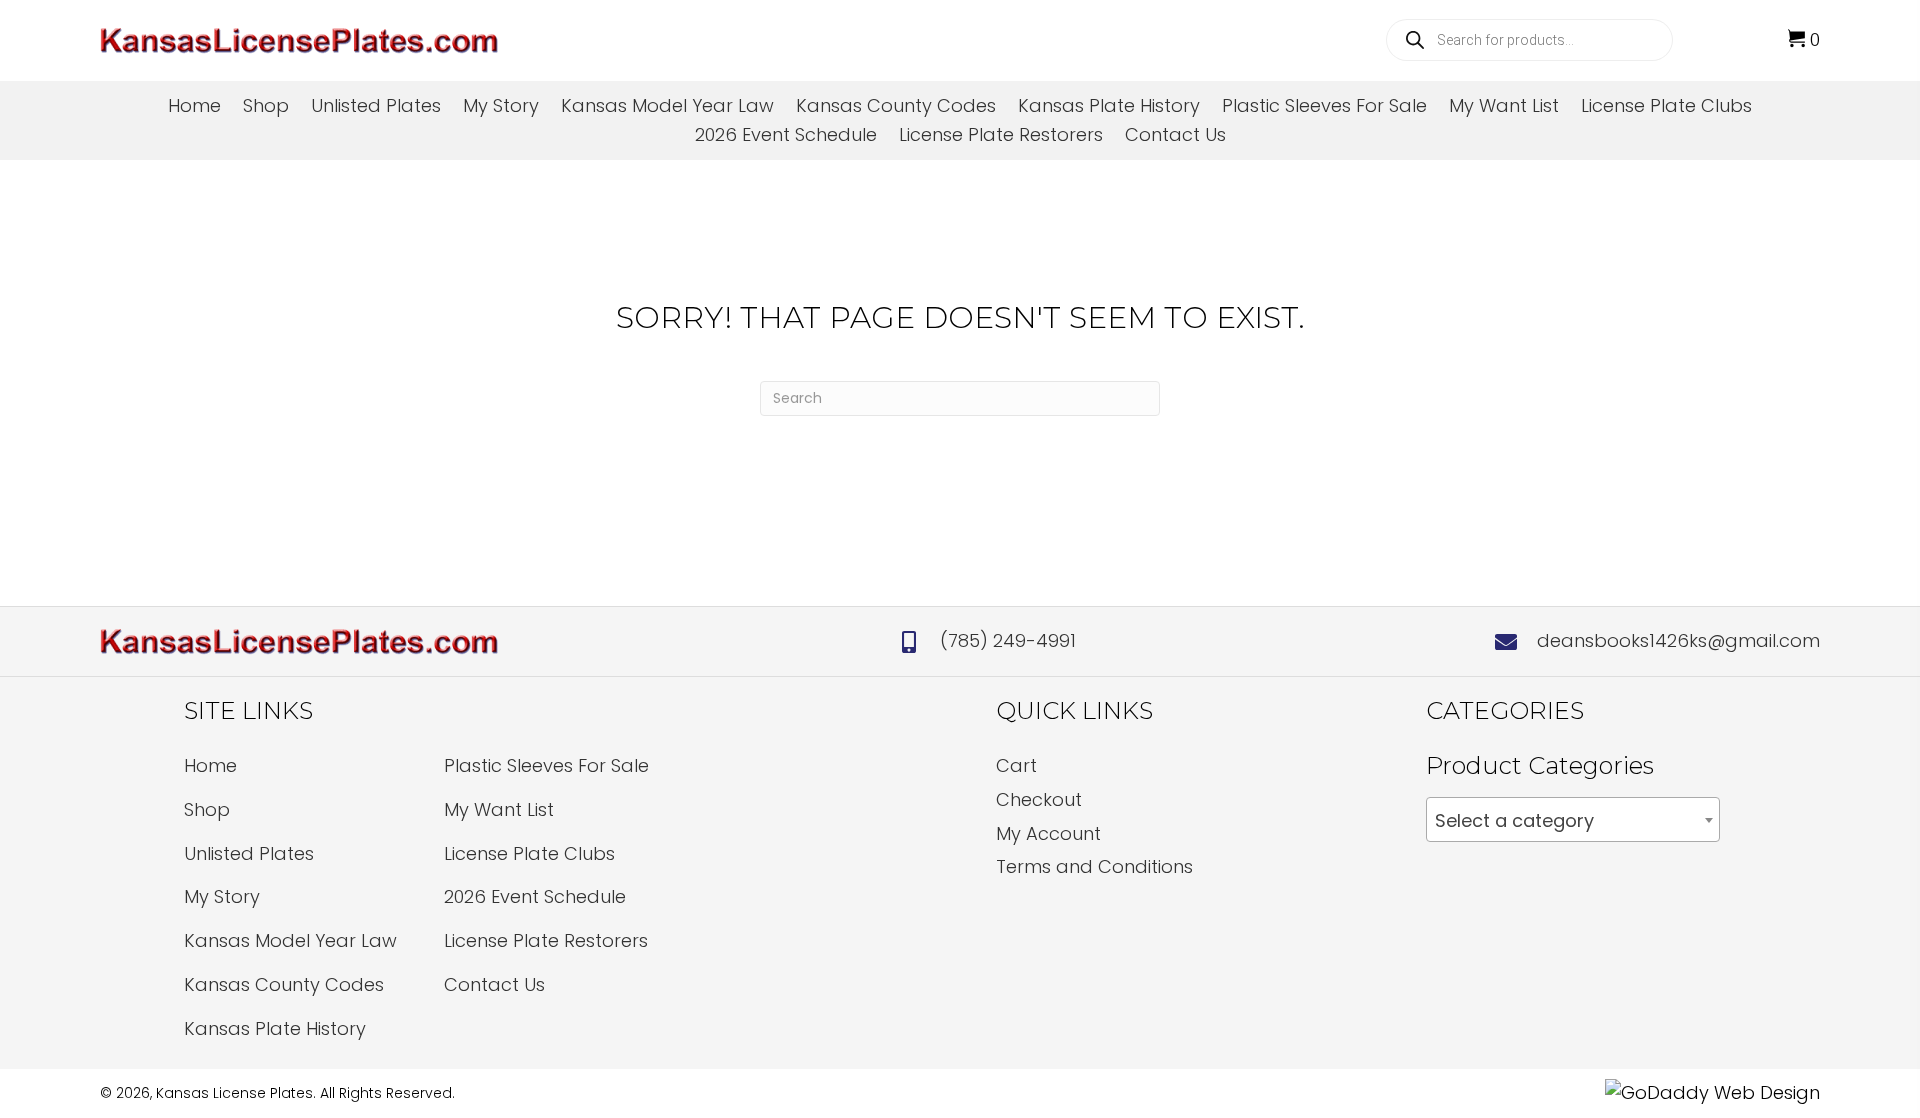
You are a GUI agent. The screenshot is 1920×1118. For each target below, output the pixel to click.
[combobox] (1573, 819)
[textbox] (1573, 821)
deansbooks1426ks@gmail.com (1678, 640)
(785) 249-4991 (1008, 640)
